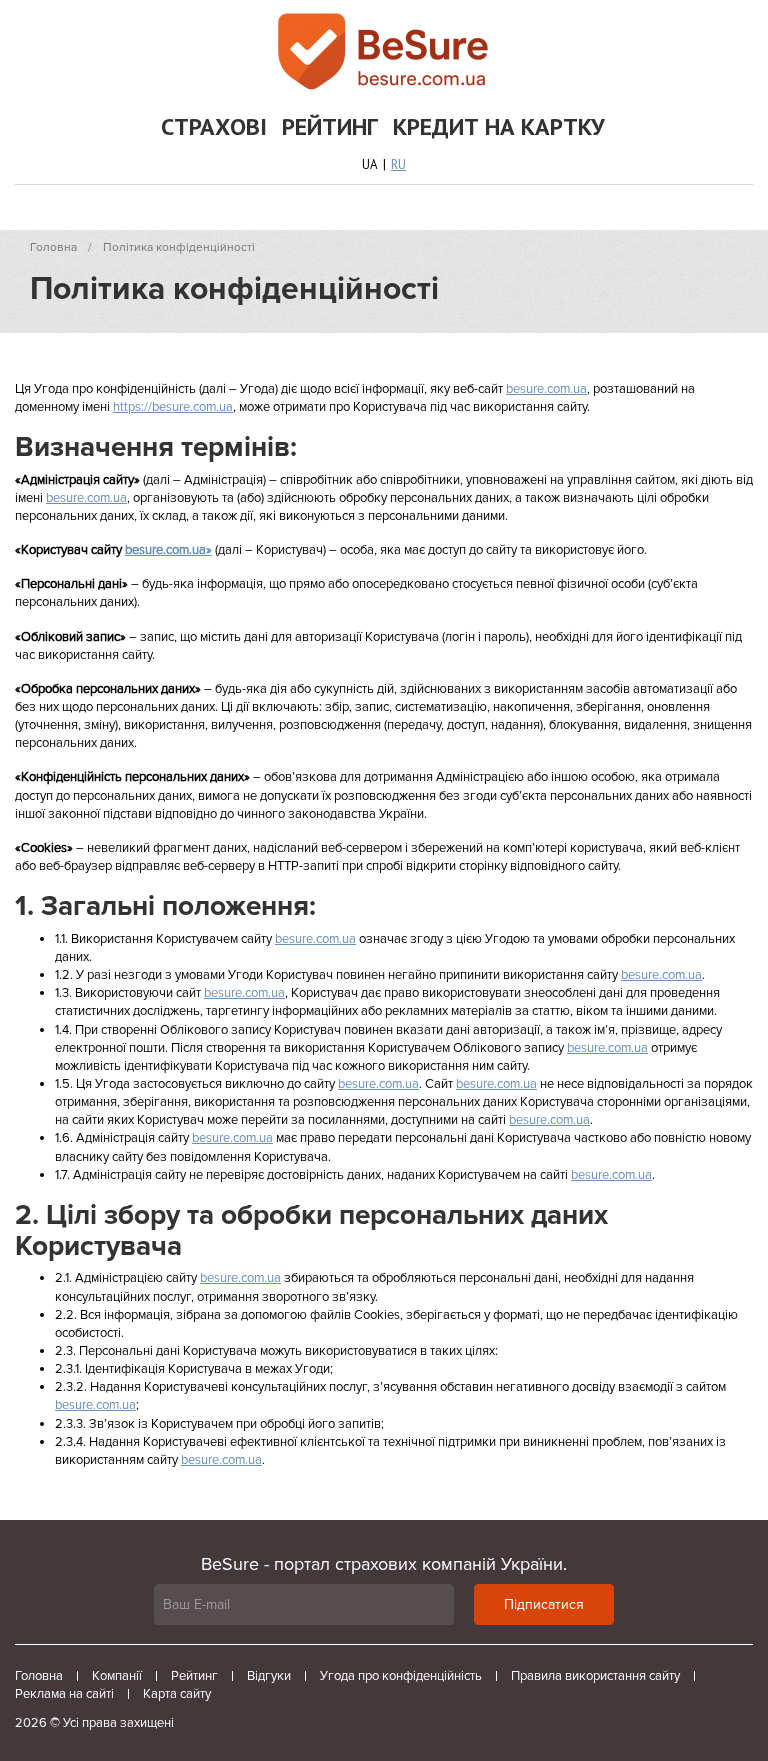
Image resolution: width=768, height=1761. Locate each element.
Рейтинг (330, 126)
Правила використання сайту (595, 1676)
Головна (39, 1676)
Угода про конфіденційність (401, 1676)
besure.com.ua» (168, 550)
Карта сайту (177, 1694)
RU (398, 164)
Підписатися (544, 1604)
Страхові (214, 126)
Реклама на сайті (64, 1694)
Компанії (117, 1676)
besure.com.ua (546, 389)
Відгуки (269, 1676)
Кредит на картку (499, 126)
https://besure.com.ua (173, 407)
